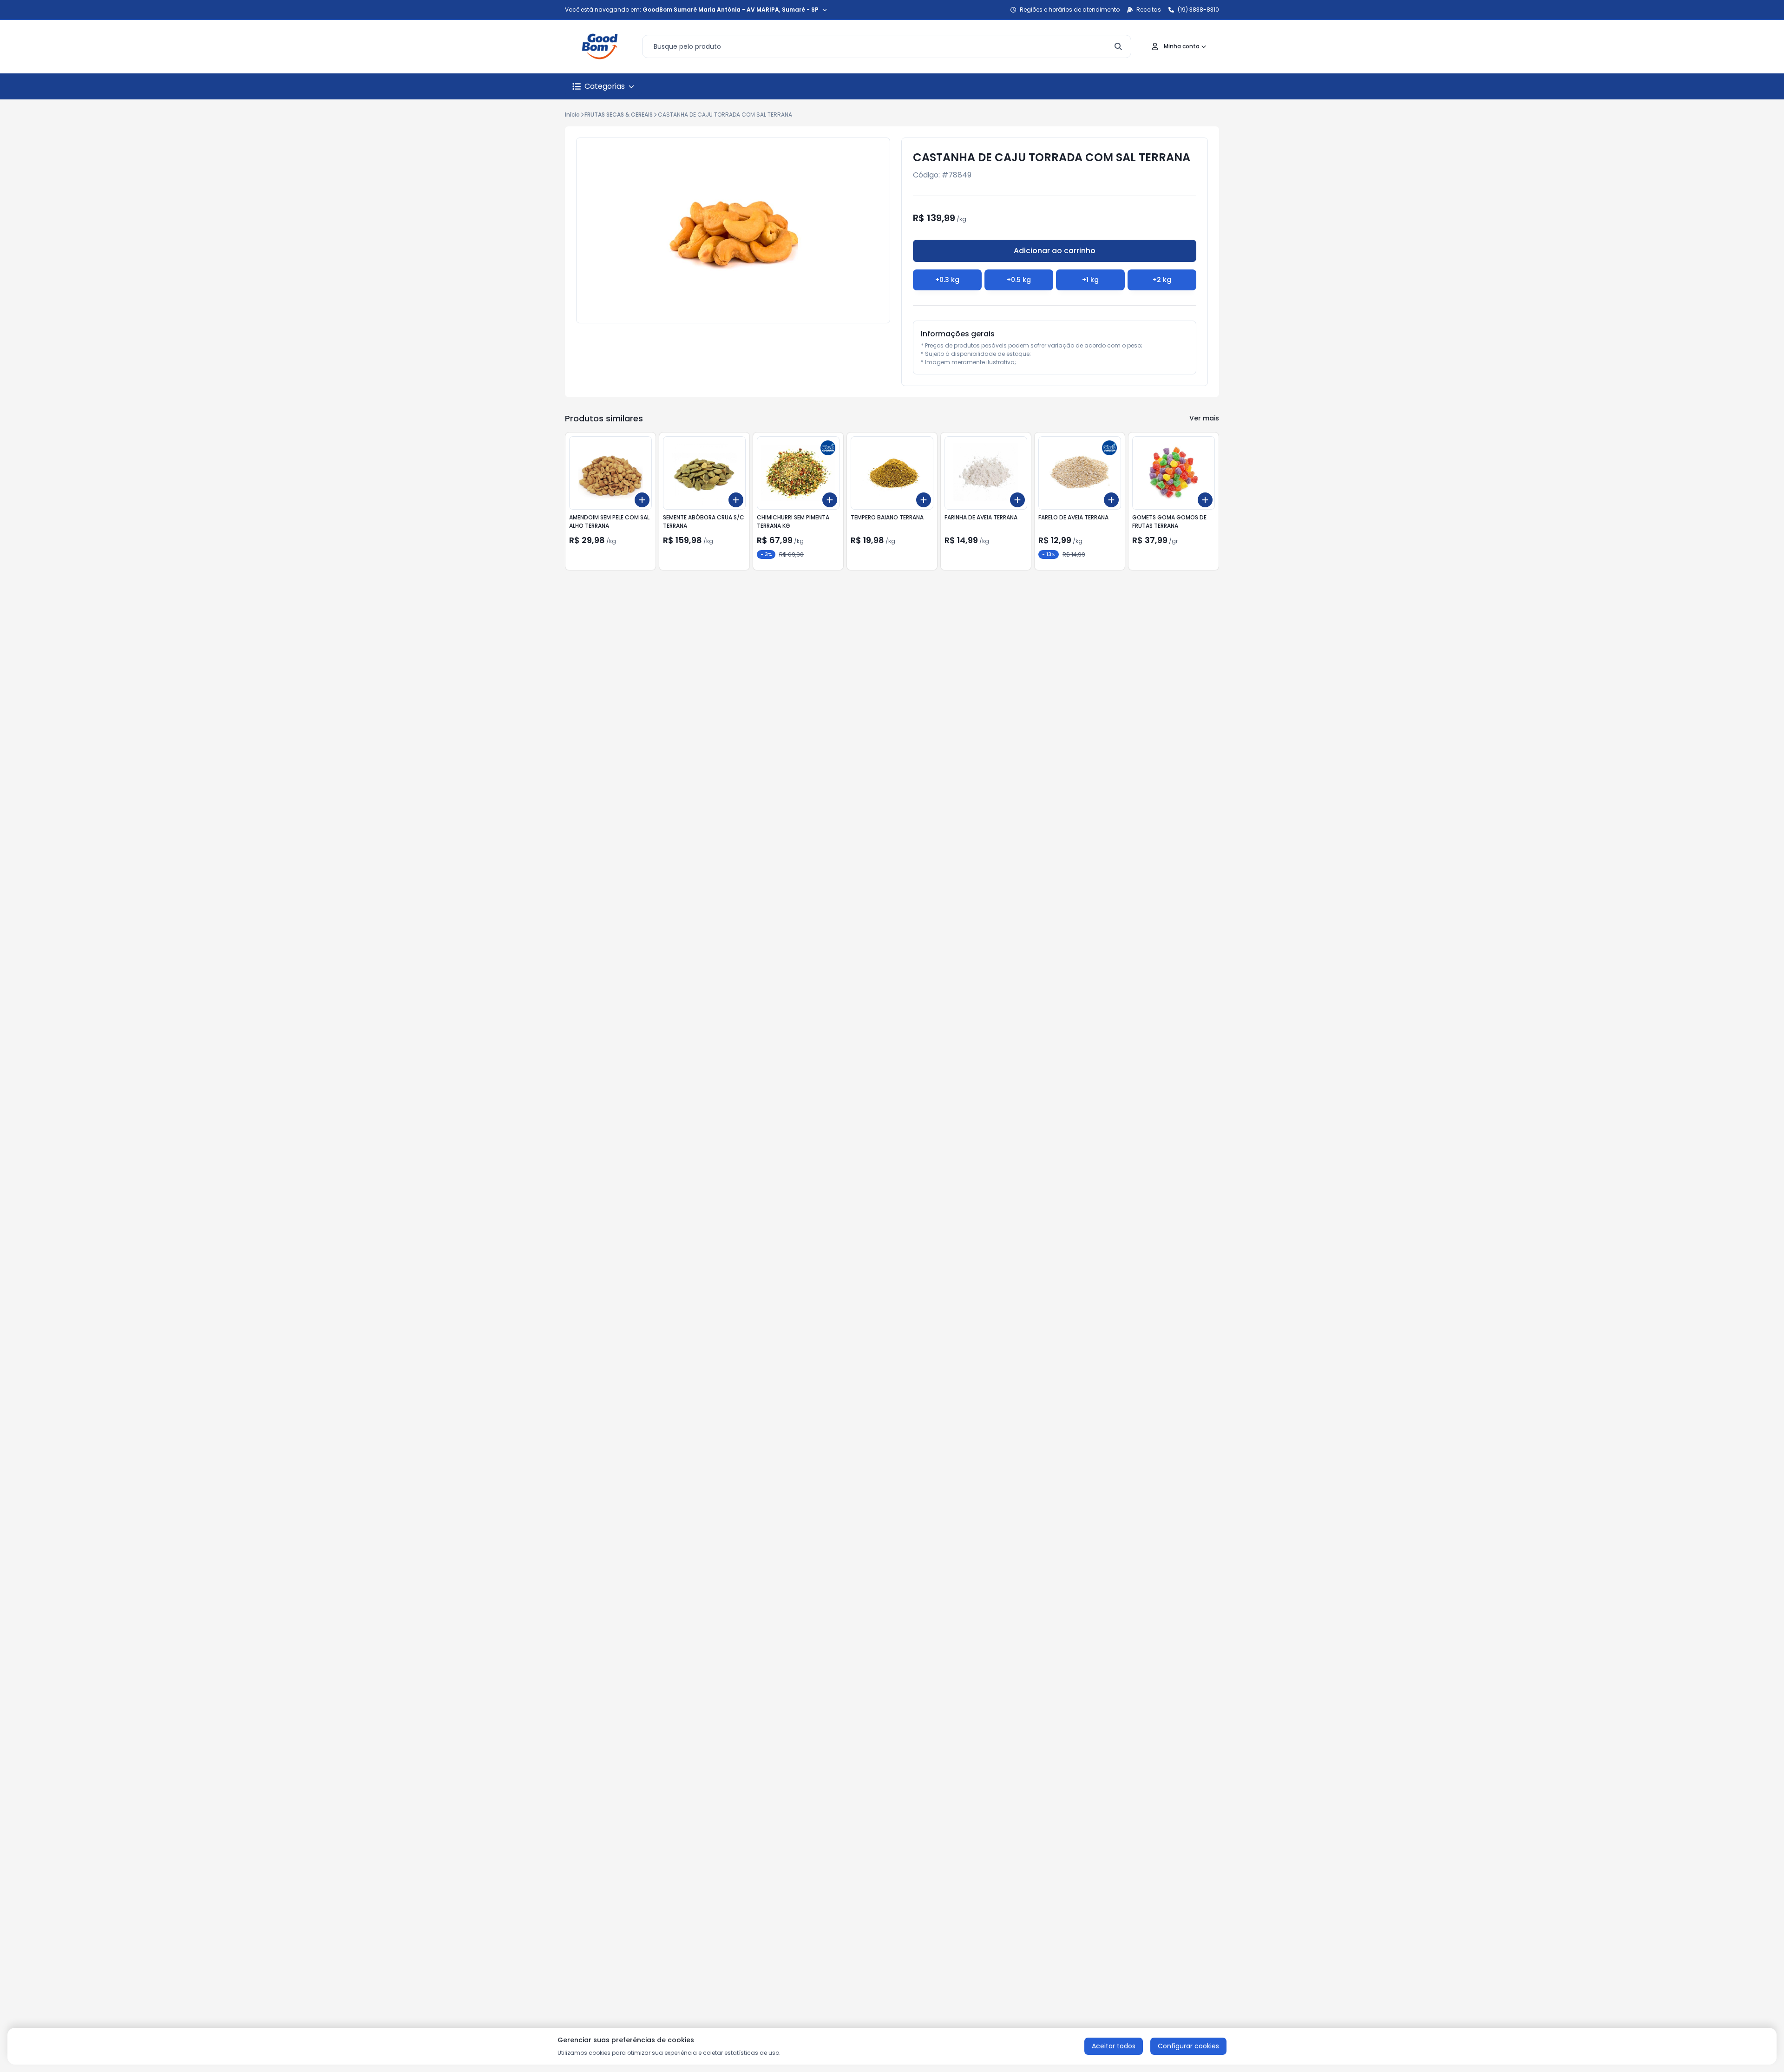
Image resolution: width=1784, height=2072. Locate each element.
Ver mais (1204, 418)
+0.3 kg (947, 280)
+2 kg (1162, 280)
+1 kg (1090, 280)
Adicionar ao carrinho (1055, 251)
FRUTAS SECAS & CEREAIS (619, 115)
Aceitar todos (1114, 2046)
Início (572, 115)
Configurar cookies (1188, 2046)
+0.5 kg (1019, 280)
